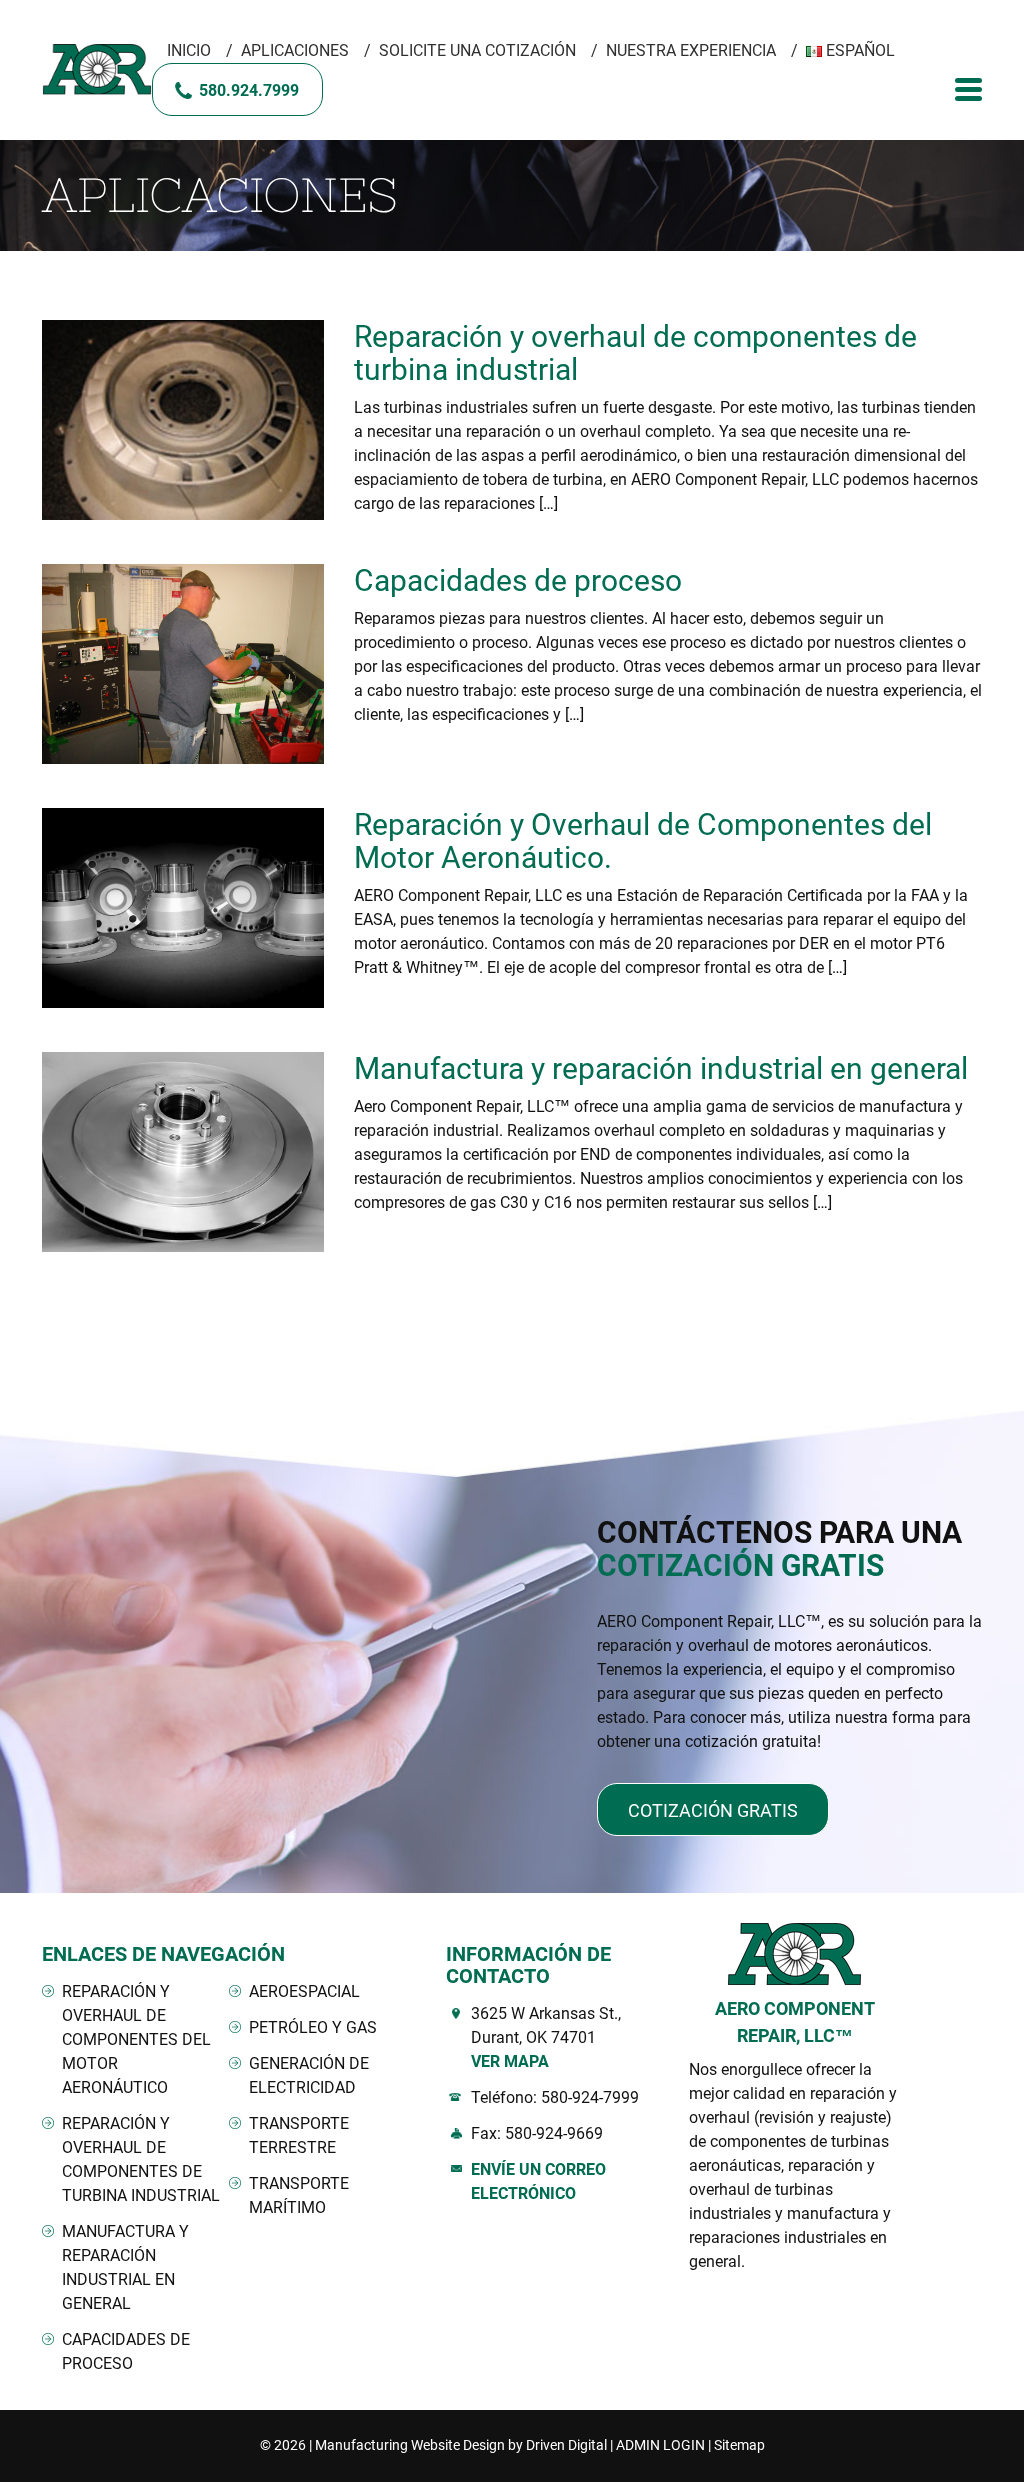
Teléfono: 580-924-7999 (555, 2097)
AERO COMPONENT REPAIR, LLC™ (795, 2022)
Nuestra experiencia (691, 50)
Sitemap (739, 2445)
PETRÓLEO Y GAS (313, 2027)
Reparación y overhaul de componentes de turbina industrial (635, 353)
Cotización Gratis (713, 1810)
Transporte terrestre (299, 2135)
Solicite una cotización (477, 50)
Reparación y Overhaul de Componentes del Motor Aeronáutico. (643, 841)
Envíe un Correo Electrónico (538, 2181)
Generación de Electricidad (309, 2075)
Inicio (189, 50)
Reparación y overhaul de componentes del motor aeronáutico (136, 2039)
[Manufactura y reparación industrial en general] (183, 1152)
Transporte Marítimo (299, 2195)
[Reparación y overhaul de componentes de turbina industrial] (183, 420)
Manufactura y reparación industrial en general (661, 1068)
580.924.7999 (249, 90)
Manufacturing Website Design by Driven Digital (461, 2445)
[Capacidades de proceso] (183, 664)
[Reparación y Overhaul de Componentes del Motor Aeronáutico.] (183, 908)
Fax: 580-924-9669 (537, 2133)
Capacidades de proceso (518, 580)
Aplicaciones (295, 50)
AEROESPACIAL (304, 1991)
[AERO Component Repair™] (97, 70)
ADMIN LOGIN (660, 2445)
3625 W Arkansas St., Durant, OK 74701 (546, 2037)
